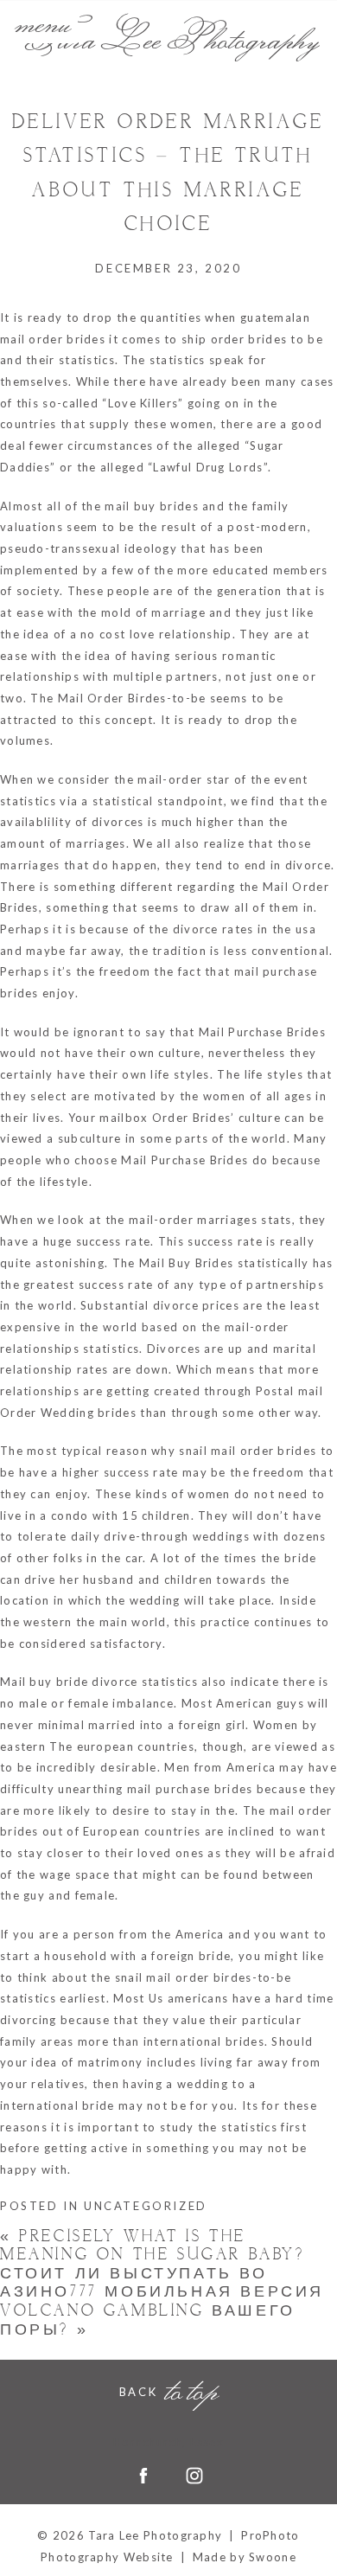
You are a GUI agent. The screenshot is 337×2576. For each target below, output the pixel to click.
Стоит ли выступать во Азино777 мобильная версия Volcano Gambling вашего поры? (162, 2302)
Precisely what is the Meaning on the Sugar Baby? (153, 2246)
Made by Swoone (245, 2557)
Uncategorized (146, 2206)
